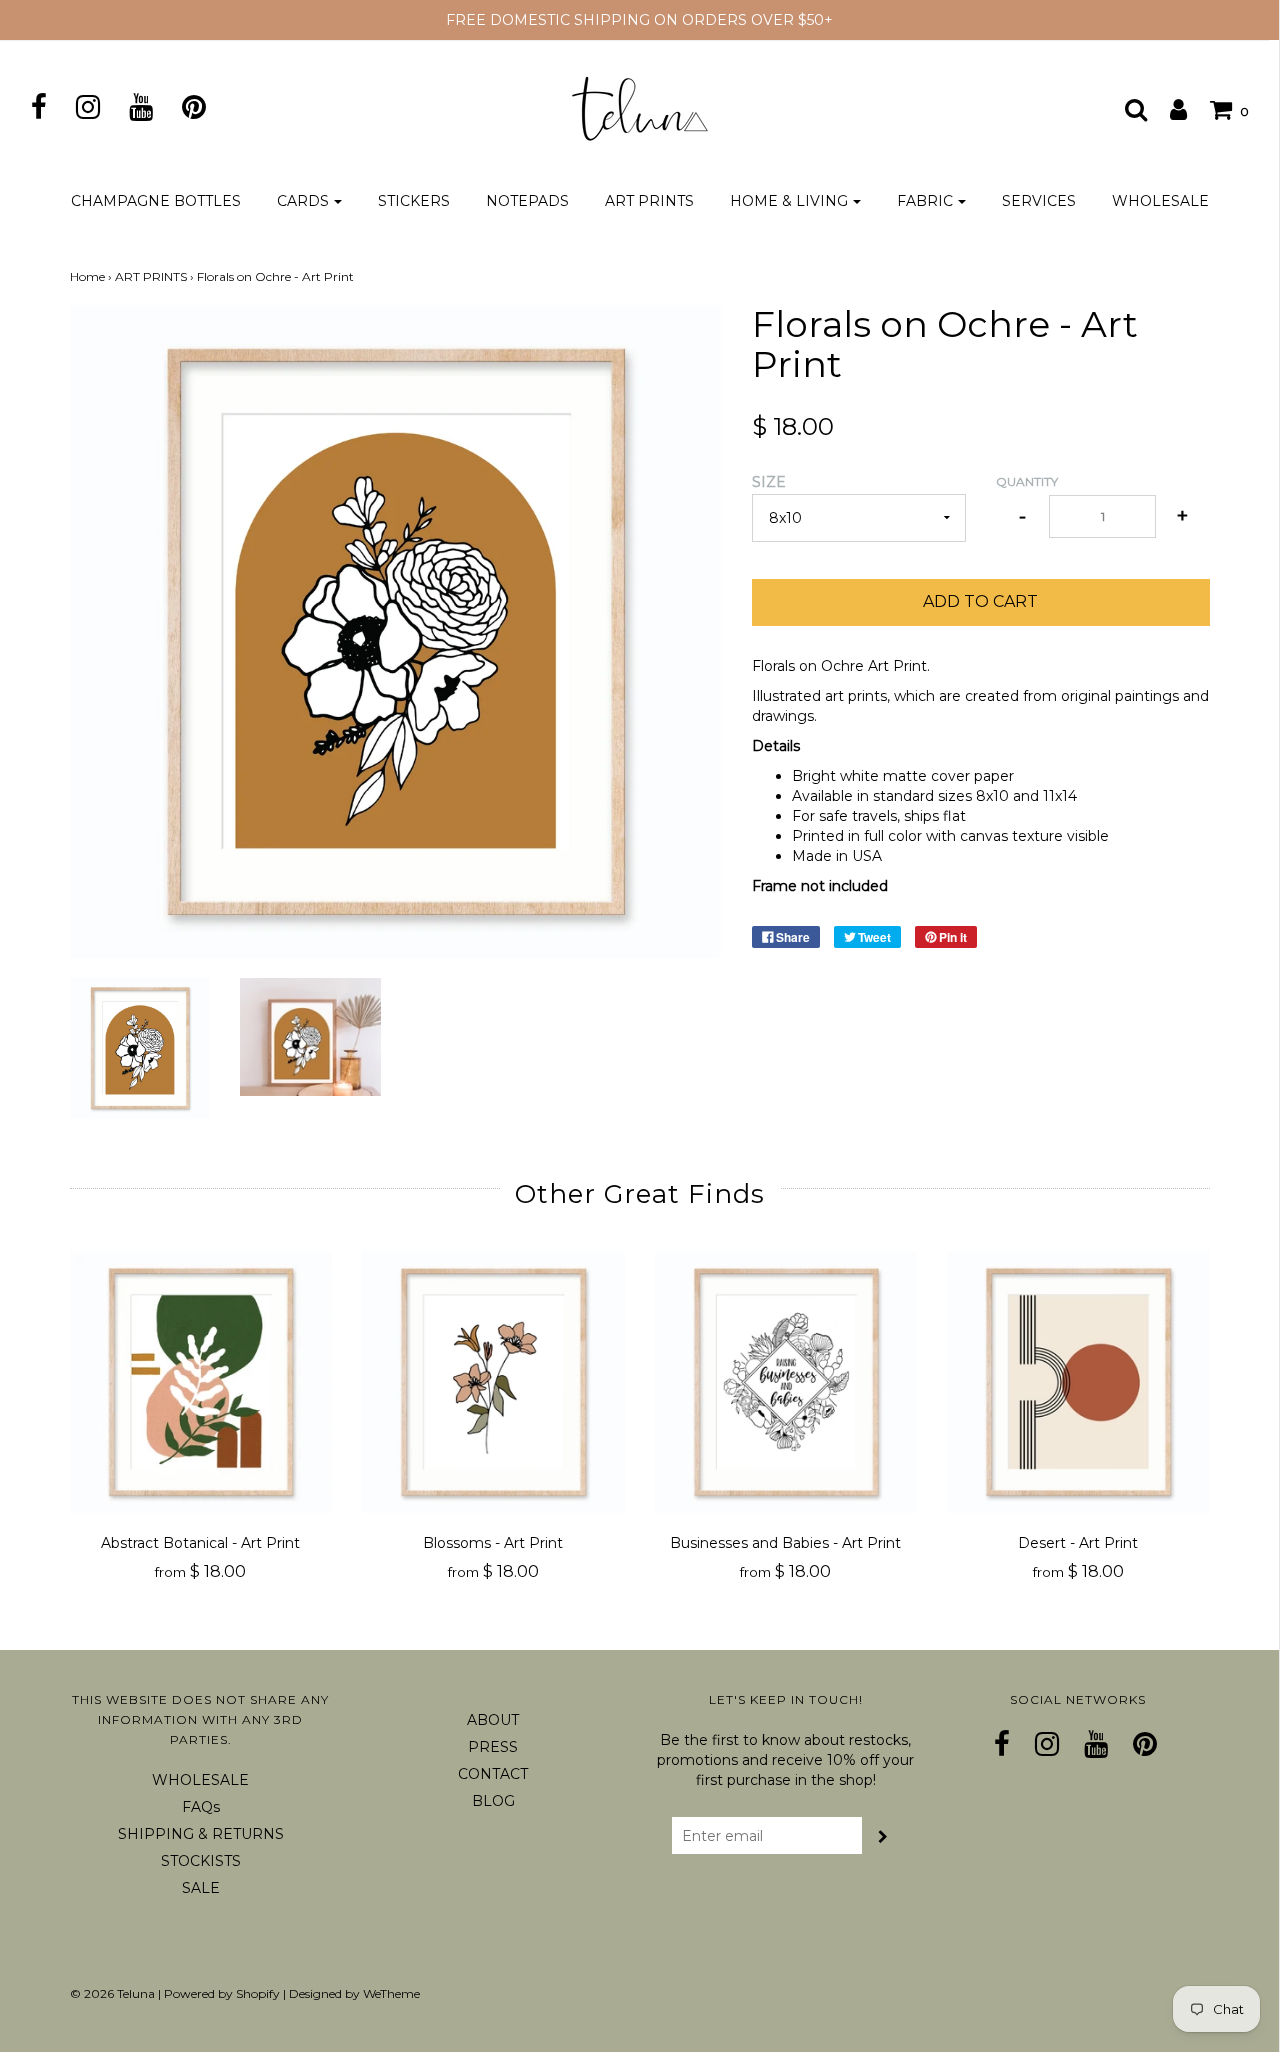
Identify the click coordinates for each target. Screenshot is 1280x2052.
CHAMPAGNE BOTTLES (156, 201)
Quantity (1027, 481)
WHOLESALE (1160, 201)
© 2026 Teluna (112, 1993)
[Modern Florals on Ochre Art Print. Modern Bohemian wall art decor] (310, 1037)
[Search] (1126, 109)
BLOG (493, 1801)
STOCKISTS (201, 1861)
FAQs (201, 1807)
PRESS (493, 1747)
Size (769, 482)
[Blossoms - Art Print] (493, 1382)
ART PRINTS (649, 201)
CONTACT (493, 1774)
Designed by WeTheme (354, 1993)
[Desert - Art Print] (1078, 1382)
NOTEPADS (527, 201)
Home (87, 276)
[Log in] (1168, 109)
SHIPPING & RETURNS (201, 1834)
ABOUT (493, 1720)
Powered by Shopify (222, 1993)
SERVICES (1039, 201)
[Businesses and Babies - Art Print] (786, 1382)
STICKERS (414, 201)
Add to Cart (980, 601)
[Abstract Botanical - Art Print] (201, 1382)
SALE (201, 1888)
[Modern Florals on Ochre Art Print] (140, 1048)
